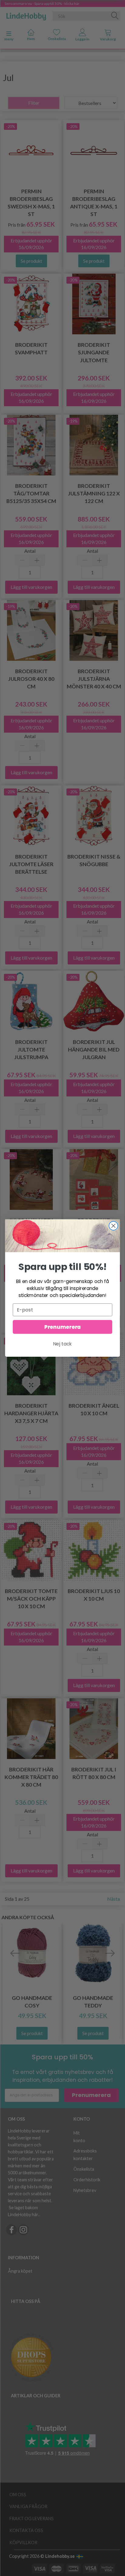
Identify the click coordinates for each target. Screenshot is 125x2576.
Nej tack (62, 1344)
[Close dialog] (113, 1226)
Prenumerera (62, 1327)
